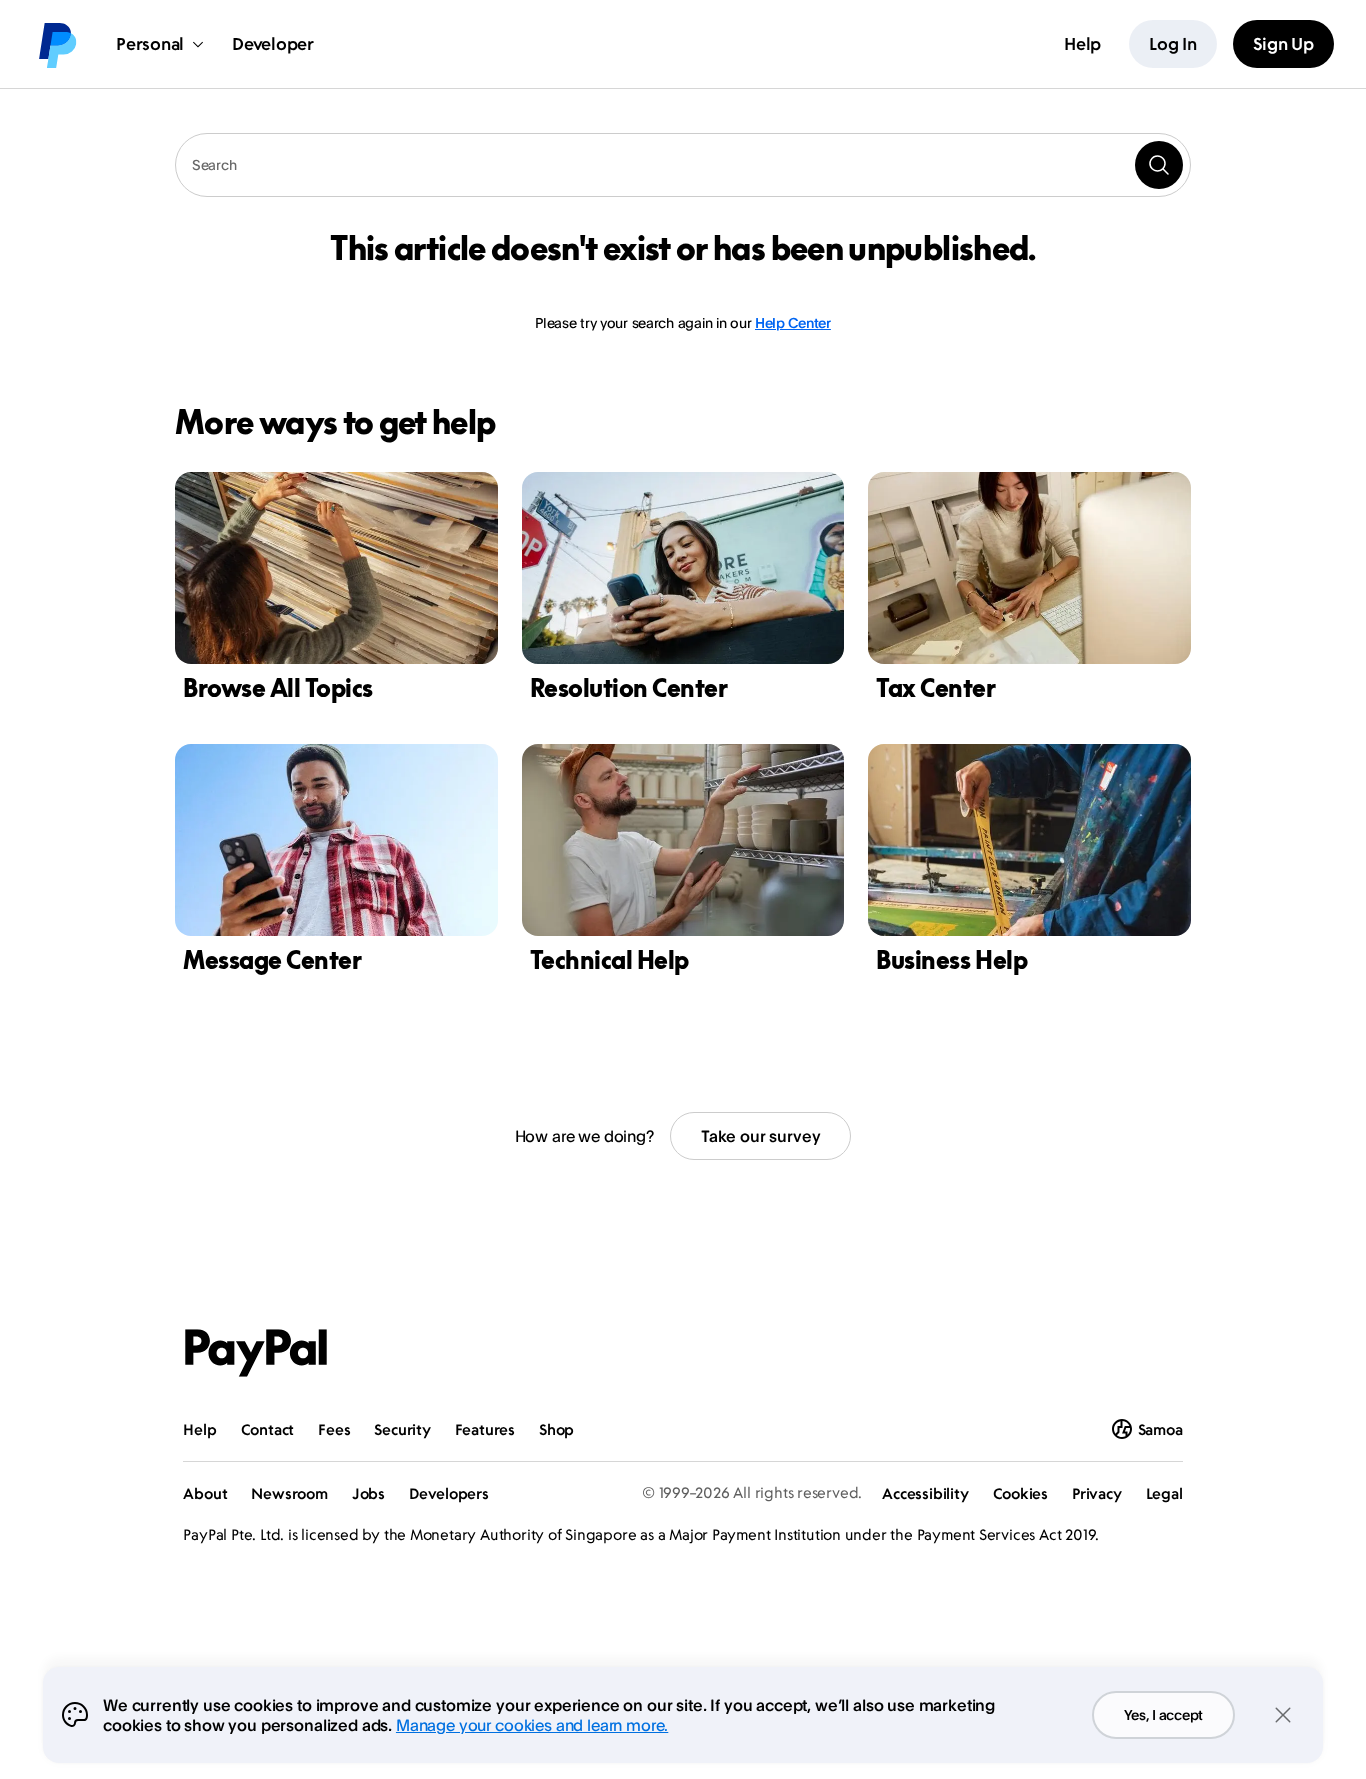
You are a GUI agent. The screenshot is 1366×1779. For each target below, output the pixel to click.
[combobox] (683, 165)
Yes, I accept (1163, 1714)
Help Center (793, 322)
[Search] (1159, 165)
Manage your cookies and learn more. (532, 1725)
